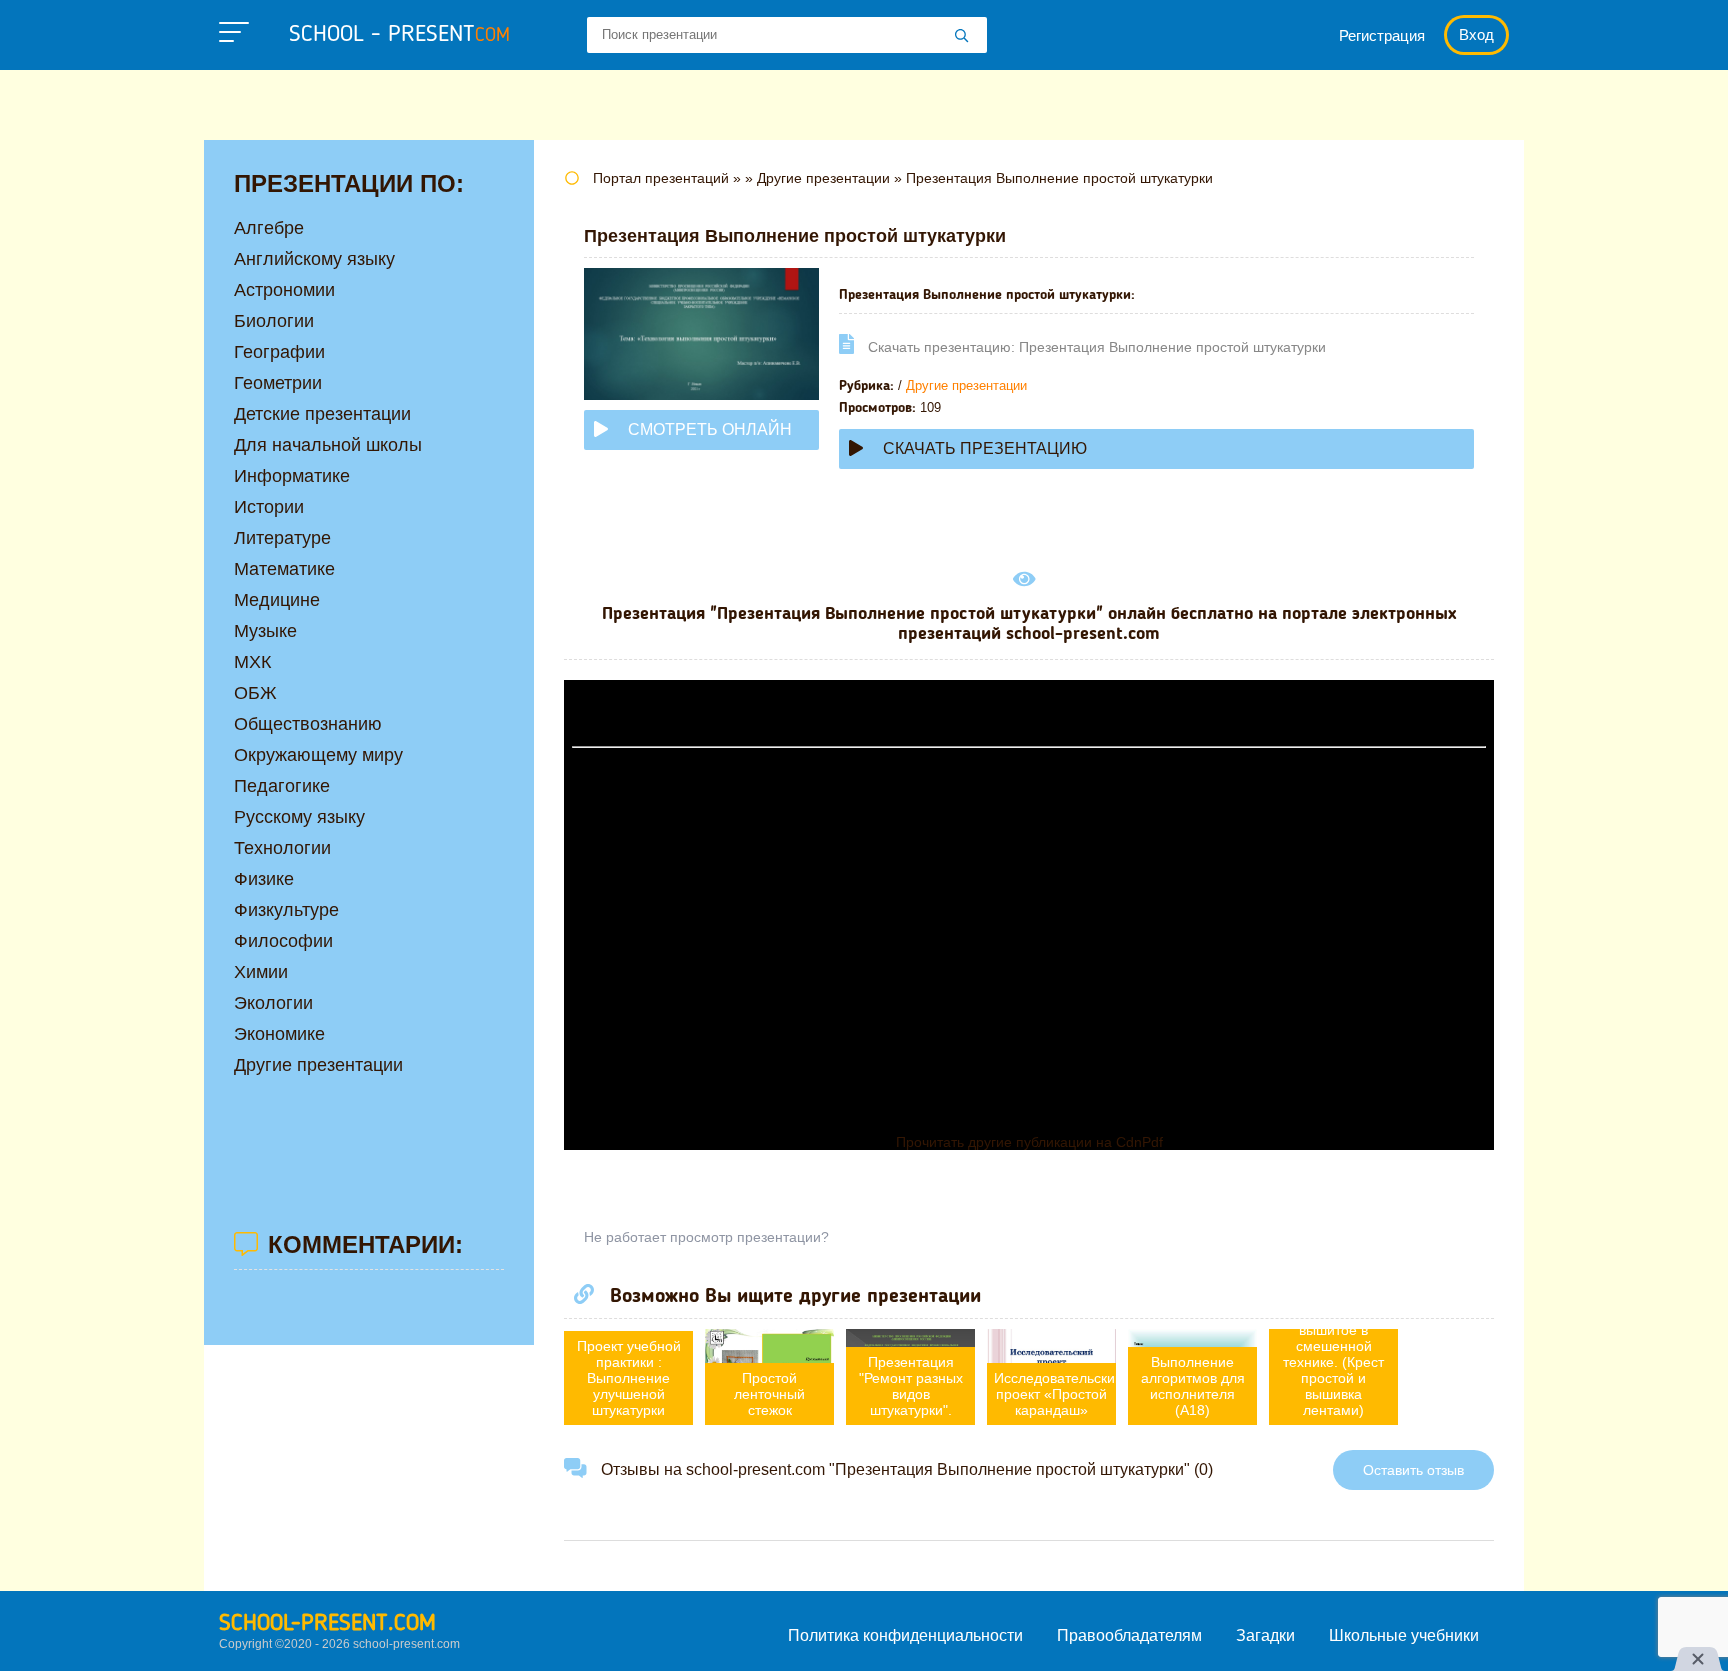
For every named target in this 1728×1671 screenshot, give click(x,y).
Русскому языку (299, 817)
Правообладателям (1129, 1635)
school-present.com (327, 1624)
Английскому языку (314, 259)
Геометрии (278, 383)
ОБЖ (255, 693)
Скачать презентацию (985, 448)
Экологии (273, 1003)
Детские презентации (322, 414)
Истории (269, 507)
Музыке (265, 631)
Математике (284, 569)
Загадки (1265, 1635)
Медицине (277, 600)
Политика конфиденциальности (905, 1635)
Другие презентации (966, 385)
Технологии (282, 848)
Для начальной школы (328, 445)
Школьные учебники (1404, 1635)
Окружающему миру (318, 755)
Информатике (292, 476)
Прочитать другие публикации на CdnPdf (1029, 1142)
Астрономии (284, 290)
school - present (399, 35)
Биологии (274, 321)
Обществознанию (308, 724)
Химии (261, 972)
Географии (279, 352)
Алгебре (269, 228)
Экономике (279, 1034)
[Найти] (962, 37)
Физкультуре (286, 910)
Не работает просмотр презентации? (706, 1237)
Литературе (282, 538)
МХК (252, 662)
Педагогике (282, 786)
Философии (283, 941)
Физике (264, 879)
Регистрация (1382, 35)
